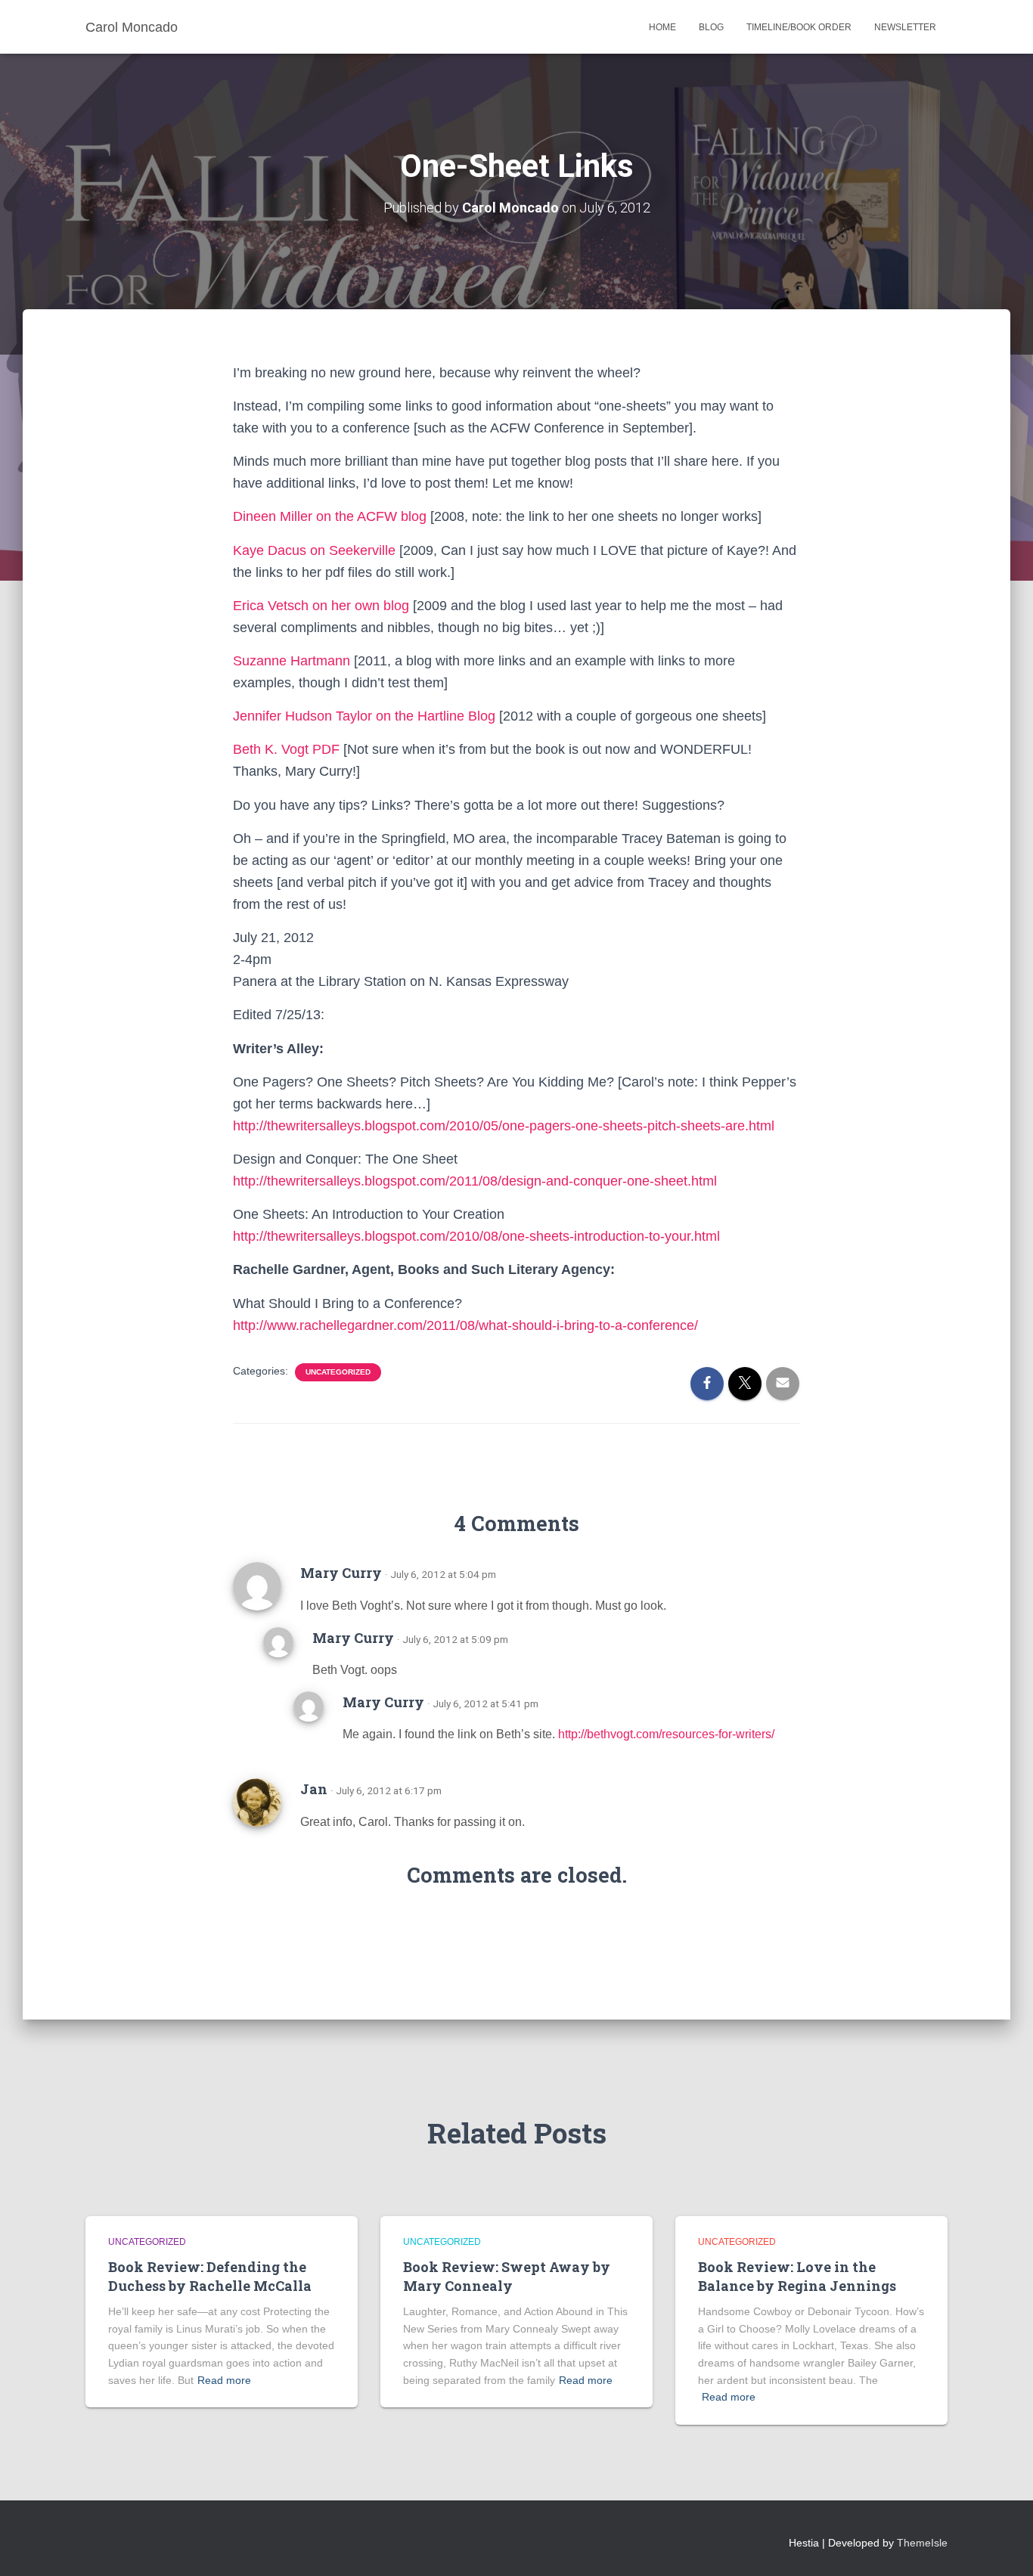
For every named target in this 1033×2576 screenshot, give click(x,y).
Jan (314, 1789)
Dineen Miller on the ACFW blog (330, 516)
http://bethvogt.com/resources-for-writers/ (666, 1734)
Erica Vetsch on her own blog (321, 606)
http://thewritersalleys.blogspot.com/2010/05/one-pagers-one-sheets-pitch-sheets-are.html (504, 1126)
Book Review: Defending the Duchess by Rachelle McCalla (210, 2276)
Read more (224, 2380)
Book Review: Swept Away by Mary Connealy (507, 2276)
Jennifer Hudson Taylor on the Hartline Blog (364, 716)
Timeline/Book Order (799, 27)
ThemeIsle (922, 2543)
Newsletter (905, 27)
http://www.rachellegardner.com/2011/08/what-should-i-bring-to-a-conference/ (465, 1325)
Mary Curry (341, 1573)
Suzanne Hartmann (292, 661)
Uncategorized (338, 1372)
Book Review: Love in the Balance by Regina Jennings (797, 2276)
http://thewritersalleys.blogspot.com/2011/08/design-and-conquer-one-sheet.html (475, 1181)
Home (662, 27)
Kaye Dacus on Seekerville (314, 550)
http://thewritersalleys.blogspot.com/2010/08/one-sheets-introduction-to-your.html (476, 1236)
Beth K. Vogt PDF (286, 749)
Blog (711, 27)
